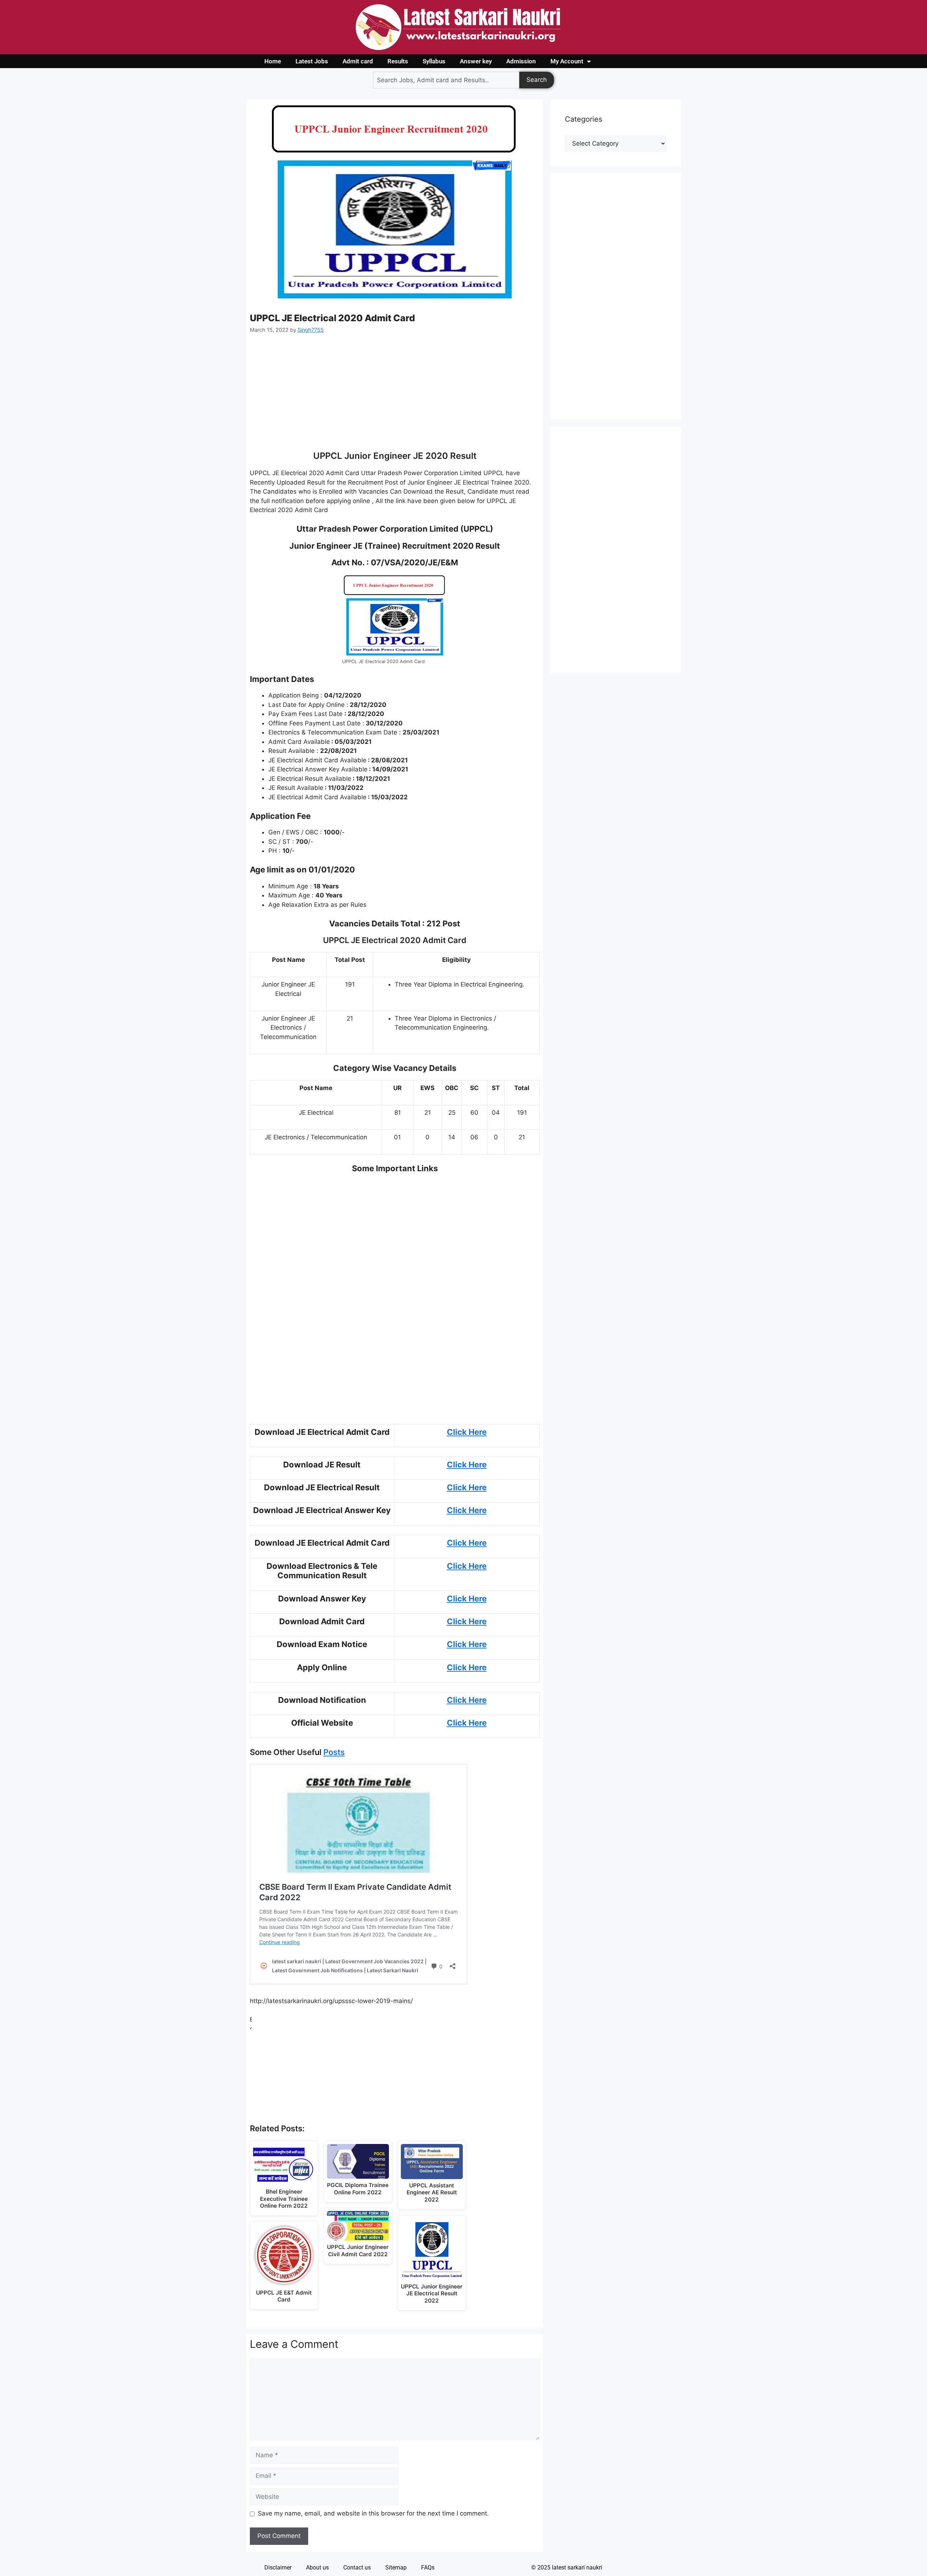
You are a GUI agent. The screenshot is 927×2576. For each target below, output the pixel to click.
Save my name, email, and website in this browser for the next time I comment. (373, 2513)
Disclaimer (278, 2567)
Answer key (476, 61)
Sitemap (396, 2567)
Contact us (357, 2567)
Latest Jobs (312, 61)
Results (398, 61)
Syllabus (434, 61)
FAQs (428, 2567)
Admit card (358, 61)
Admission (521, 61)
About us (317, 2567)
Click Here (467, 1432)
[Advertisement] (395, 397)
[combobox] (446, 80)
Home (273, 61)
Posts (334, 1752)
